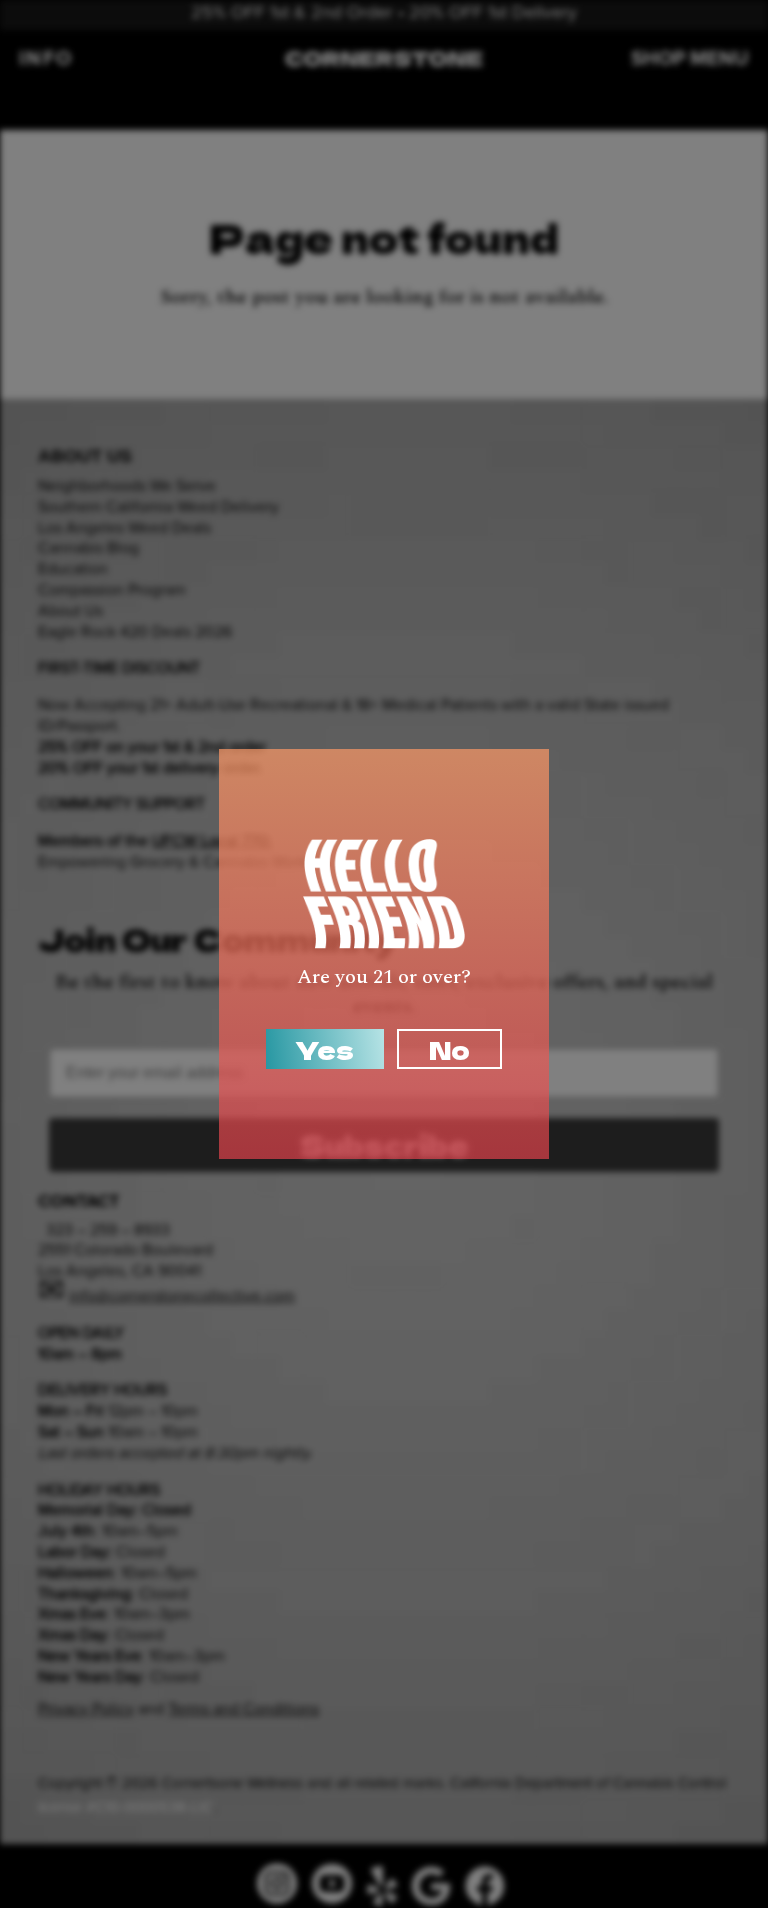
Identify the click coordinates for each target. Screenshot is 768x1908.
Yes (325, 1049)
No (449, 1049)
